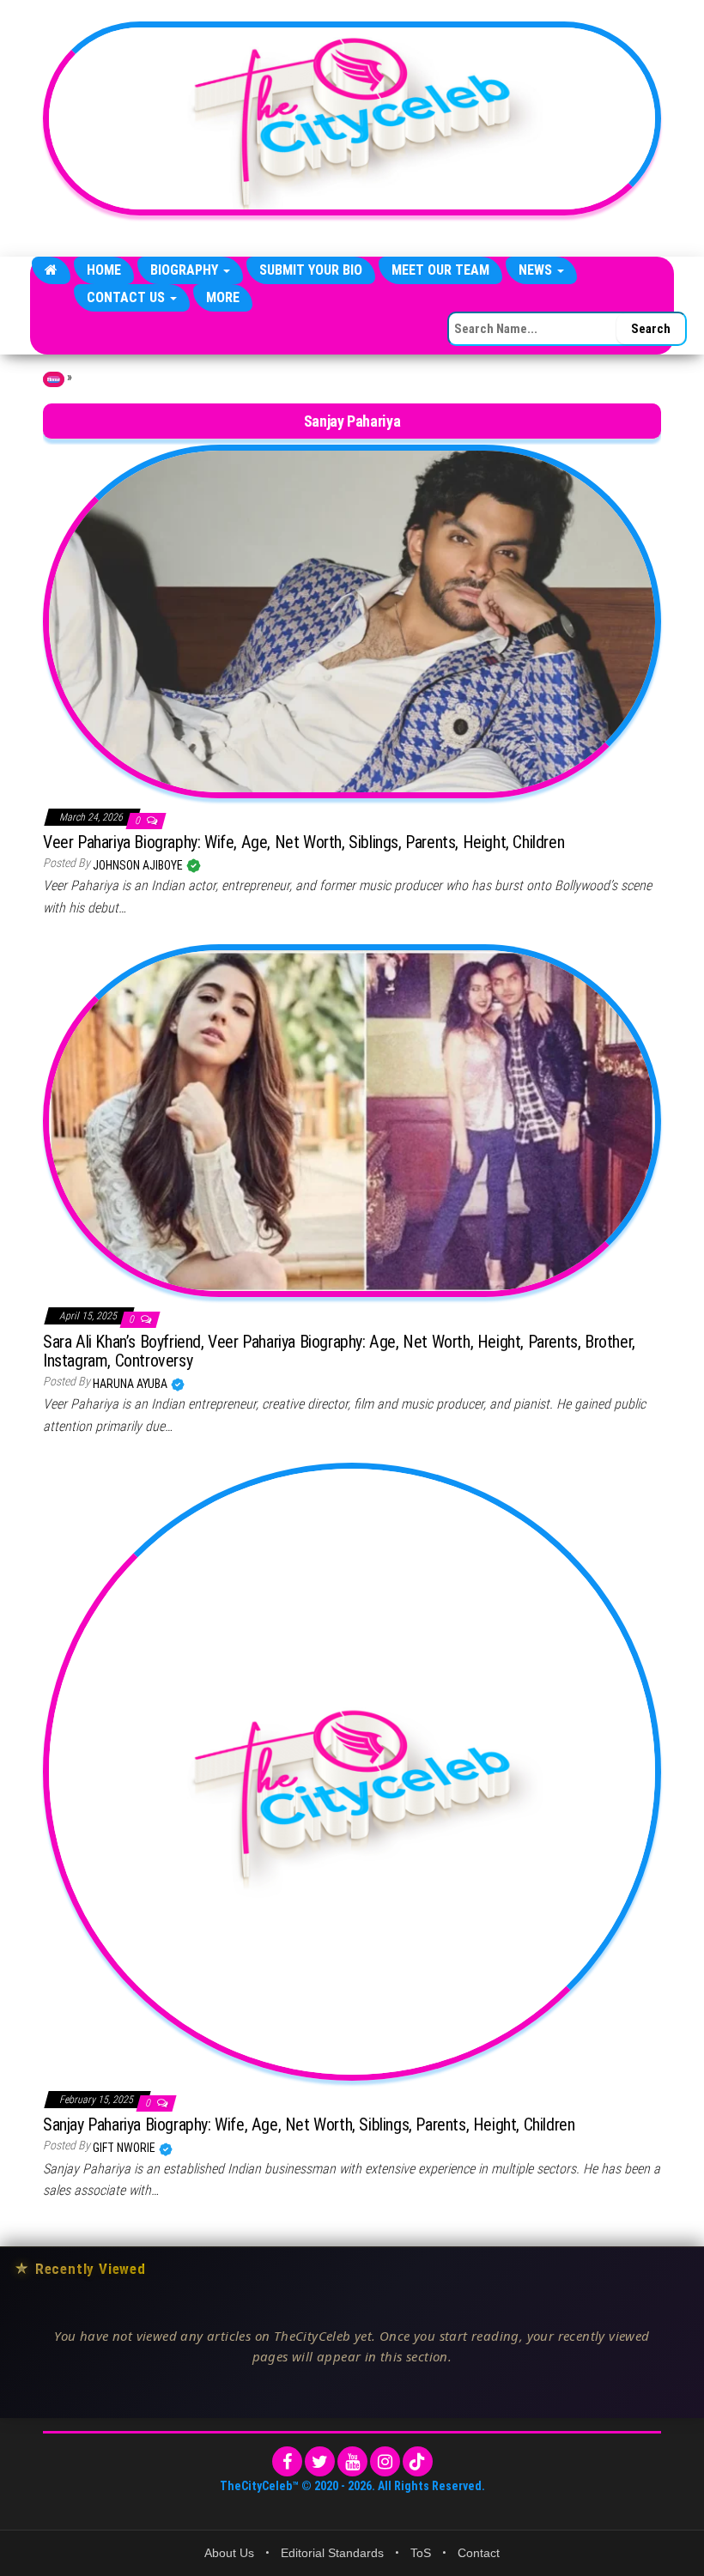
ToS (421, 2553)
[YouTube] (352, 2461)
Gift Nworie (125, 2148)
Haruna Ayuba (131, 1384)
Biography (186, 270)
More (223, 297)
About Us (229, 2553)
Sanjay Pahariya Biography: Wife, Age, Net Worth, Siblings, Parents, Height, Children (309, 2124)
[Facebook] (287, 2461)
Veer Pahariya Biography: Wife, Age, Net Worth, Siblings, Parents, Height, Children (303, 842)
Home (104, 270)
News (537, 270)
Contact (479, 2553)
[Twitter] (320, 2461)
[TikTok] (418, 2461)
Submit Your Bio (311, 270)
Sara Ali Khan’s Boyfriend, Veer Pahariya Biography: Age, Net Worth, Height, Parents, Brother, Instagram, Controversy (339, 1351)
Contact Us (127, 297)
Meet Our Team (440, 270)
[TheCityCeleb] (51, 270)
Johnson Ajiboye (139, 865)
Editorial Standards (332, 2553)
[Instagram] (385, 2461)
